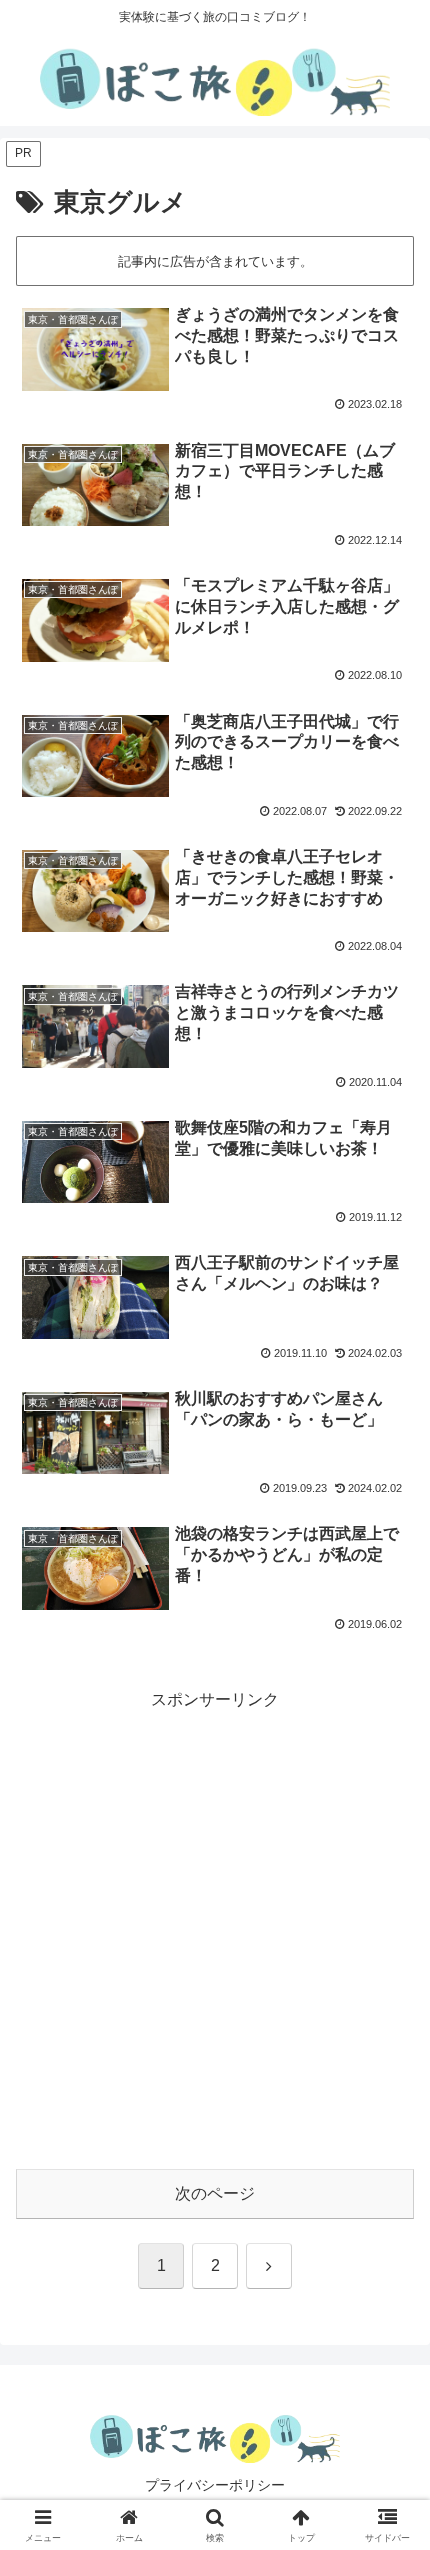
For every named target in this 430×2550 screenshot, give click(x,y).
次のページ (215, 2193)
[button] (388, 2406)
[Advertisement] (215, 1930)
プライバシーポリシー (215, 2485)
